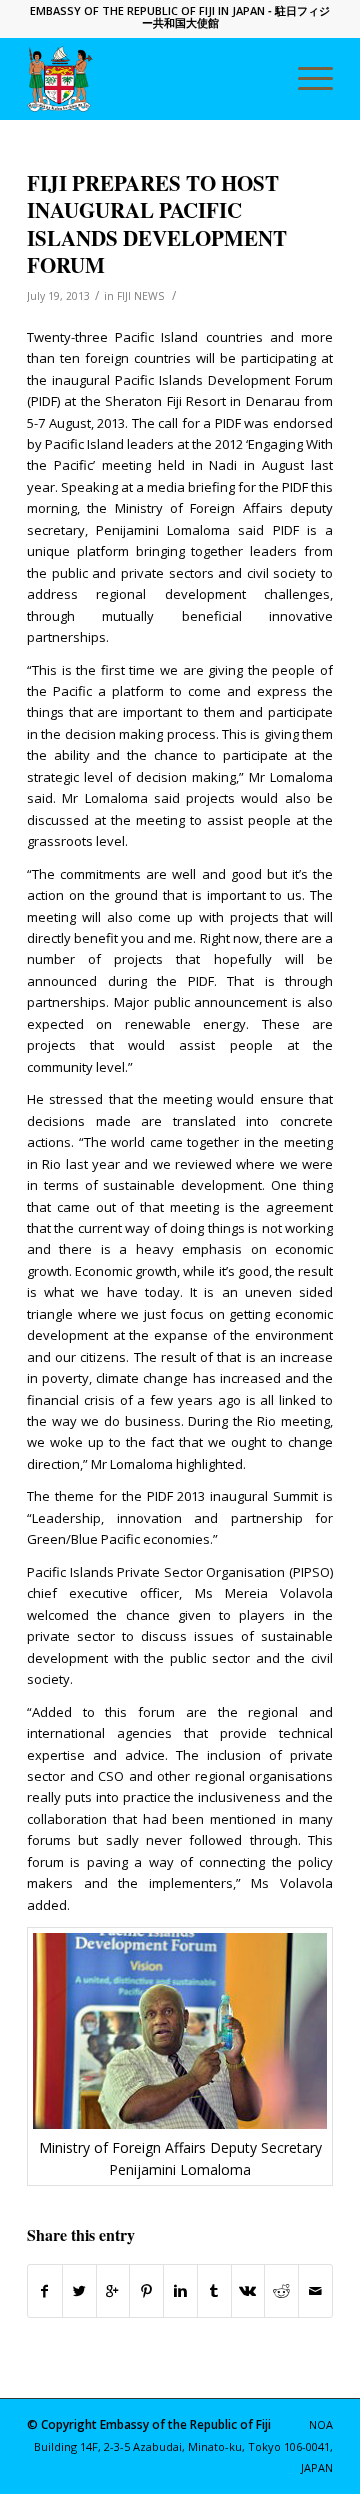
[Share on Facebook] (45, 2291)
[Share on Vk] (248, 2291)
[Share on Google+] (113, 2291)
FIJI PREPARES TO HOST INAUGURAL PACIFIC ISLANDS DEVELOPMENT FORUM (157, 224)
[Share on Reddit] (281, 2291)
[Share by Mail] (315, 2291)
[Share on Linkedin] (180, 2291)
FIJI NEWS (140, 296)
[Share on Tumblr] (214, 2291)
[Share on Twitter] (79, 2291)
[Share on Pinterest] (146, 2291)
